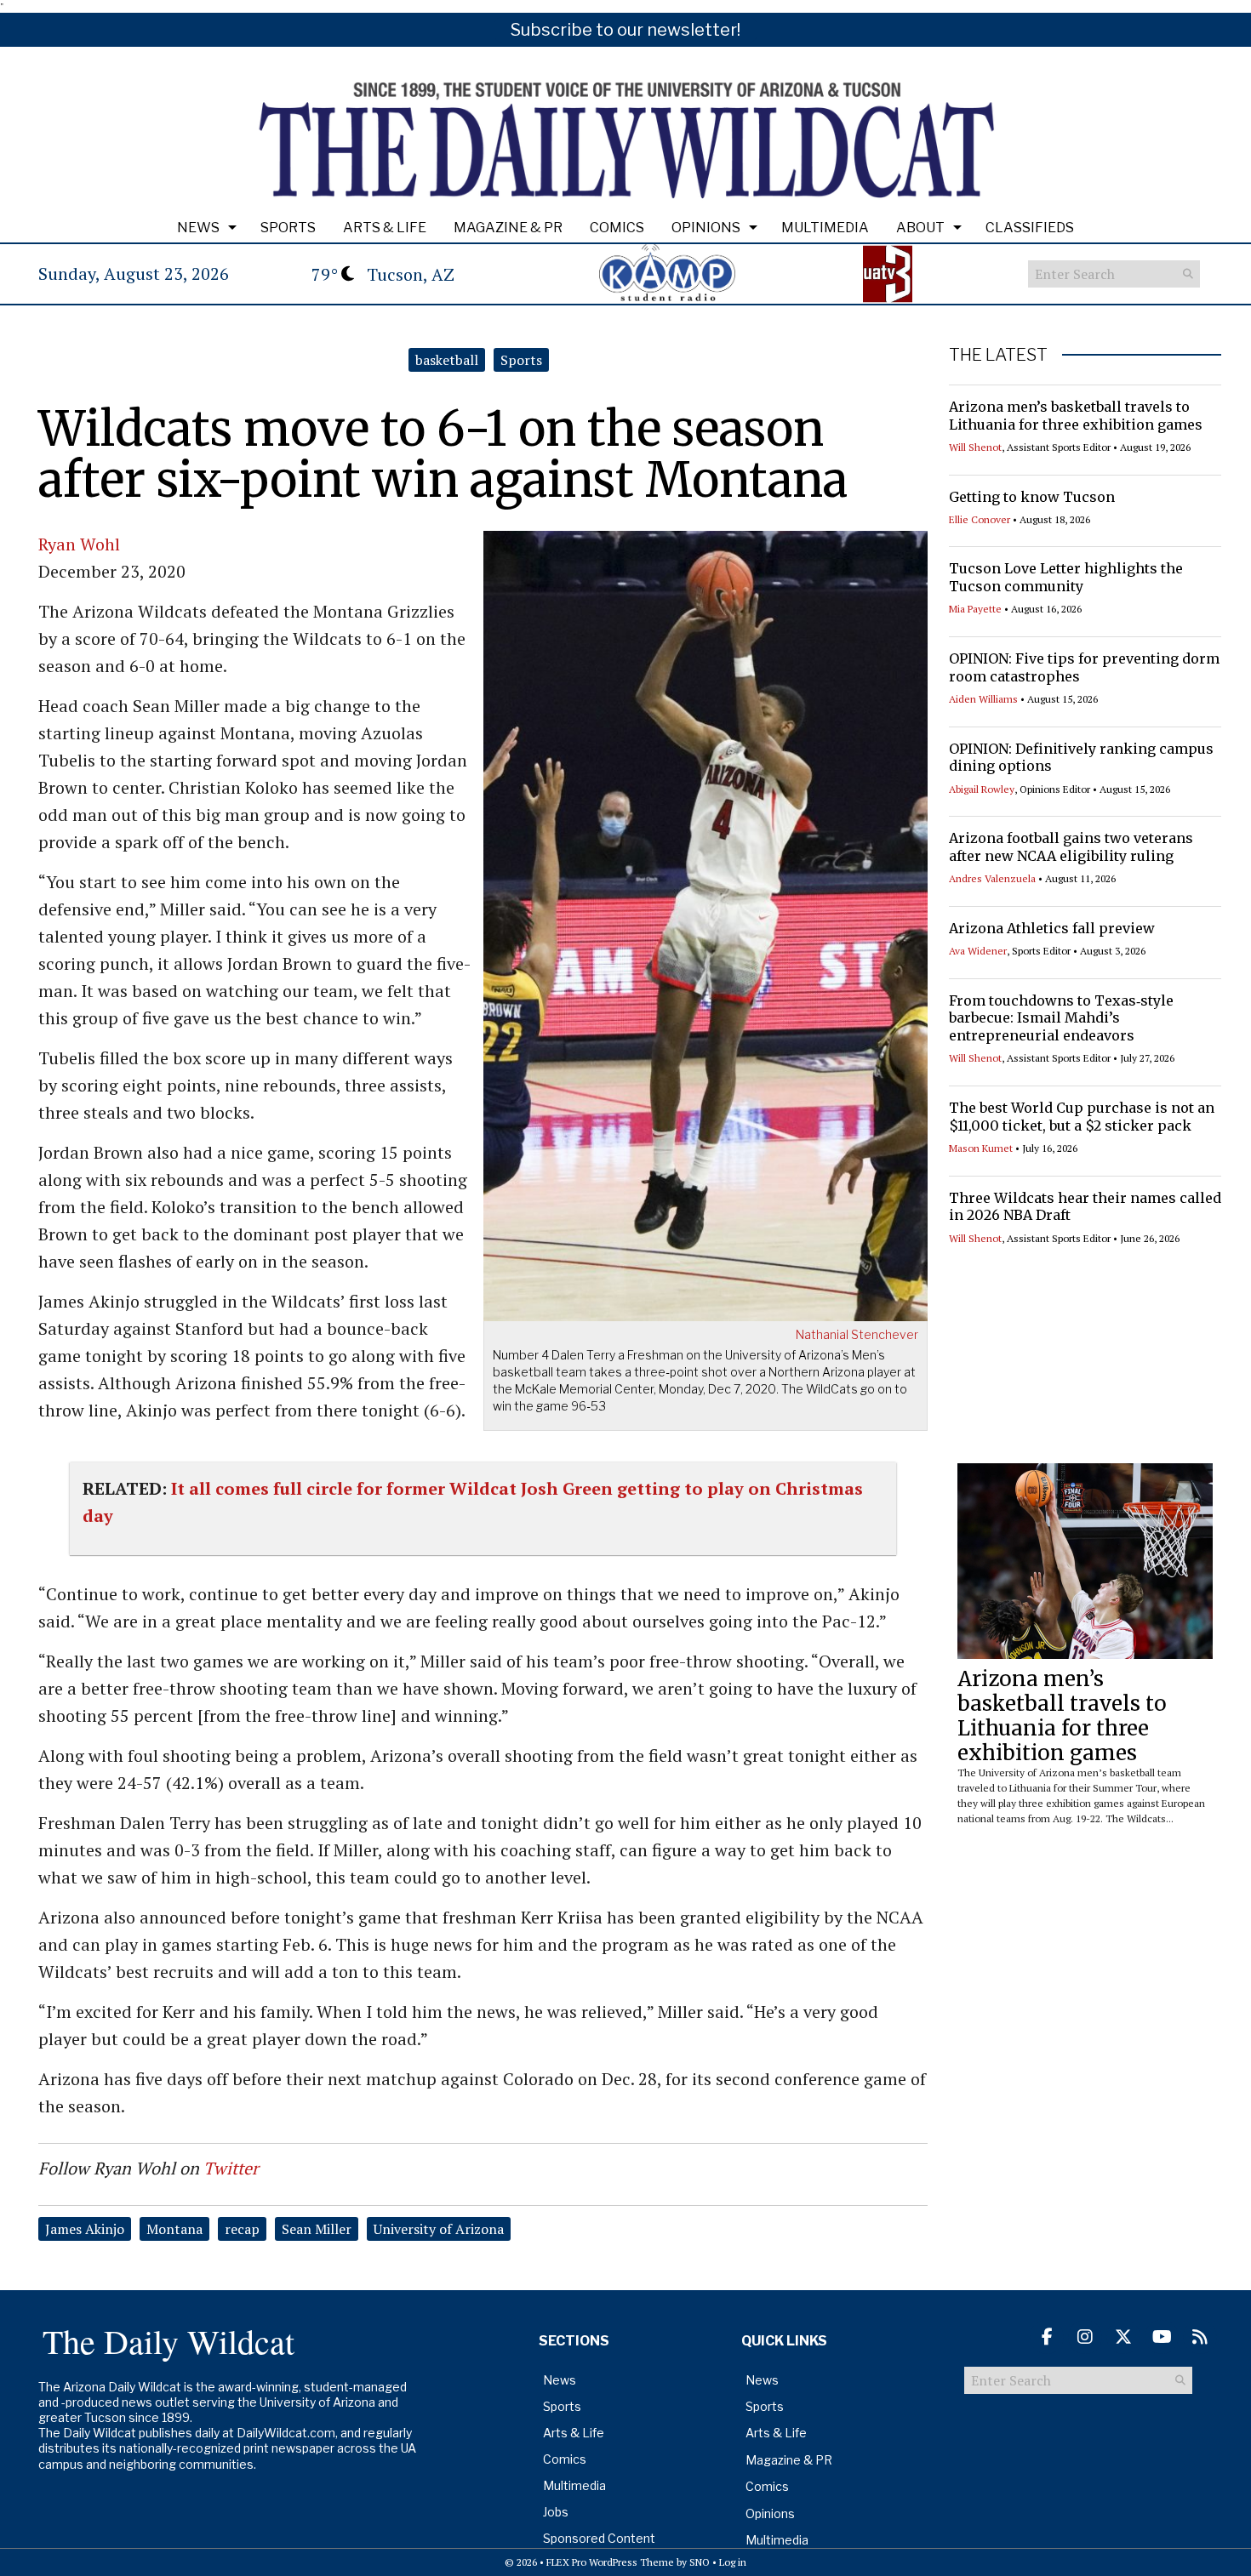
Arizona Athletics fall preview (1052, 928)
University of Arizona (439, 2229)
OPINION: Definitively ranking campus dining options (1081, 758)
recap (242, 2229)
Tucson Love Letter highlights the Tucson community (1066, 577)
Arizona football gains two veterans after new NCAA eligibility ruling (1071, 847)
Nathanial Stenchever (857, 1334)
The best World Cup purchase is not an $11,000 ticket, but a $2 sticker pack (1082, 1117)
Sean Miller (317, 2229)
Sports (288, 228)
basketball (447, 360)
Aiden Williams (983, 699)
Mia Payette (975, 609)
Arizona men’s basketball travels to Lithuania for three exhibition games (1076, 416)
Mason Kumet (981, 1148)
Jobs (556, 2512)
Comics (617, 228)
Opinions (706, 228)
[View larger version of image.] (706, 924)
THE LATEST (998, 355)
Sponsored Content (599, 2538)
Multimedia (825, 228)
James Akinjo (85, 2229)
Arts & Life (385, 228)
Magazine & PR (508, 228)
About (920, 228)
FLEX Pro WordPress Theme (610, 2562)
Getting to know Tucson (1032, 497)
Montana (174, 2229)
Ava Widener (978, 951)
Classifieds (1030, 228)
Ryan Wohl (79, 544)
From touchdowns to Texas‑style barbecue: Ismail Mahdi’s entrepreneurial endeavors (1061, 1018)
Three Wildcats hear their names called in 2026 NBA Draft (1085, 1207)
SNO (700, 2562)
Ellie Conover (980, 519)
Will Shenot (975, 447)
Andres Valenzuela (992, 878)
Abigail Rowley (982, 789)
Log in (733, 2562)
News (198, 228)
